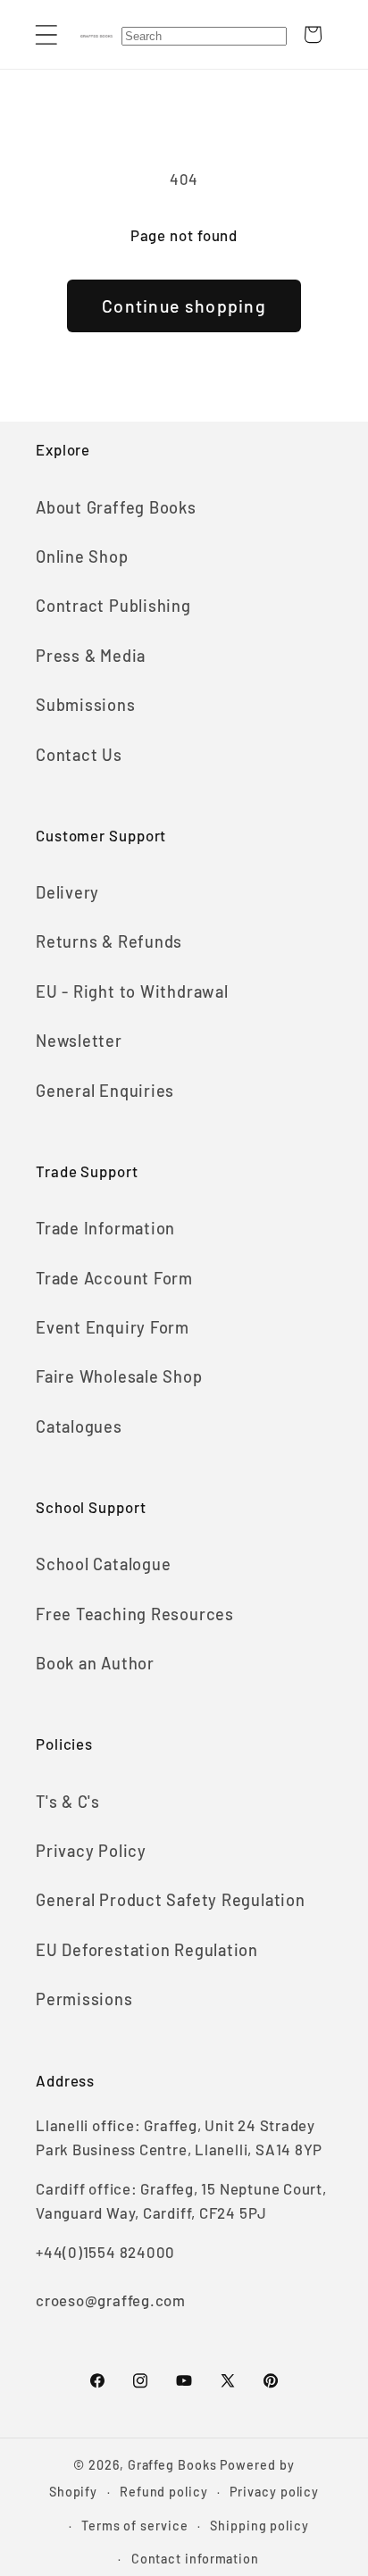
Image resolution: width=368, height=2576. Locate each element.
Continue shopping (184, 305)
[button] (46, 34)
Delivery (67, 892)
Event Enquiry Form (113, 1327)
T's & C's (68, 1802)
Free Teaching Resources (135, 1614)
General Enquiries (105, 1091)
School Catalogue (103, 1564)
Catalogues (79, 1426)
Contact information (195, 2559)
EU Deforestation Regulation (147, 1950)
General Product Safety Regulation (171, 1900)
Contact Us (79, 755)
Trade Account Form (114, 1278)
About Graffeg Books (116, 507)
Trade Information (105, 1228)
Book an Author (95, 1663)
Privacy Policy (91, 1851)
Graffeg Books (172, 2465)
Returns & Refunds (109, 941)
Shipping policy (259, 2526)
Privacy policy (274, 2492)
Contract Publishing (113, 606)
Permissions (84, 1999)
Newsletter (79, 1041)
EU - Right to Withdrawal (132, 991)
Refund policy (164, 2492)
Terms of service (135, 2526)
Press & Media (91, 656)
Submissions (86, 705)
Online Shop (82, 556)
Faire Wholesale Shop (119, 1376)
